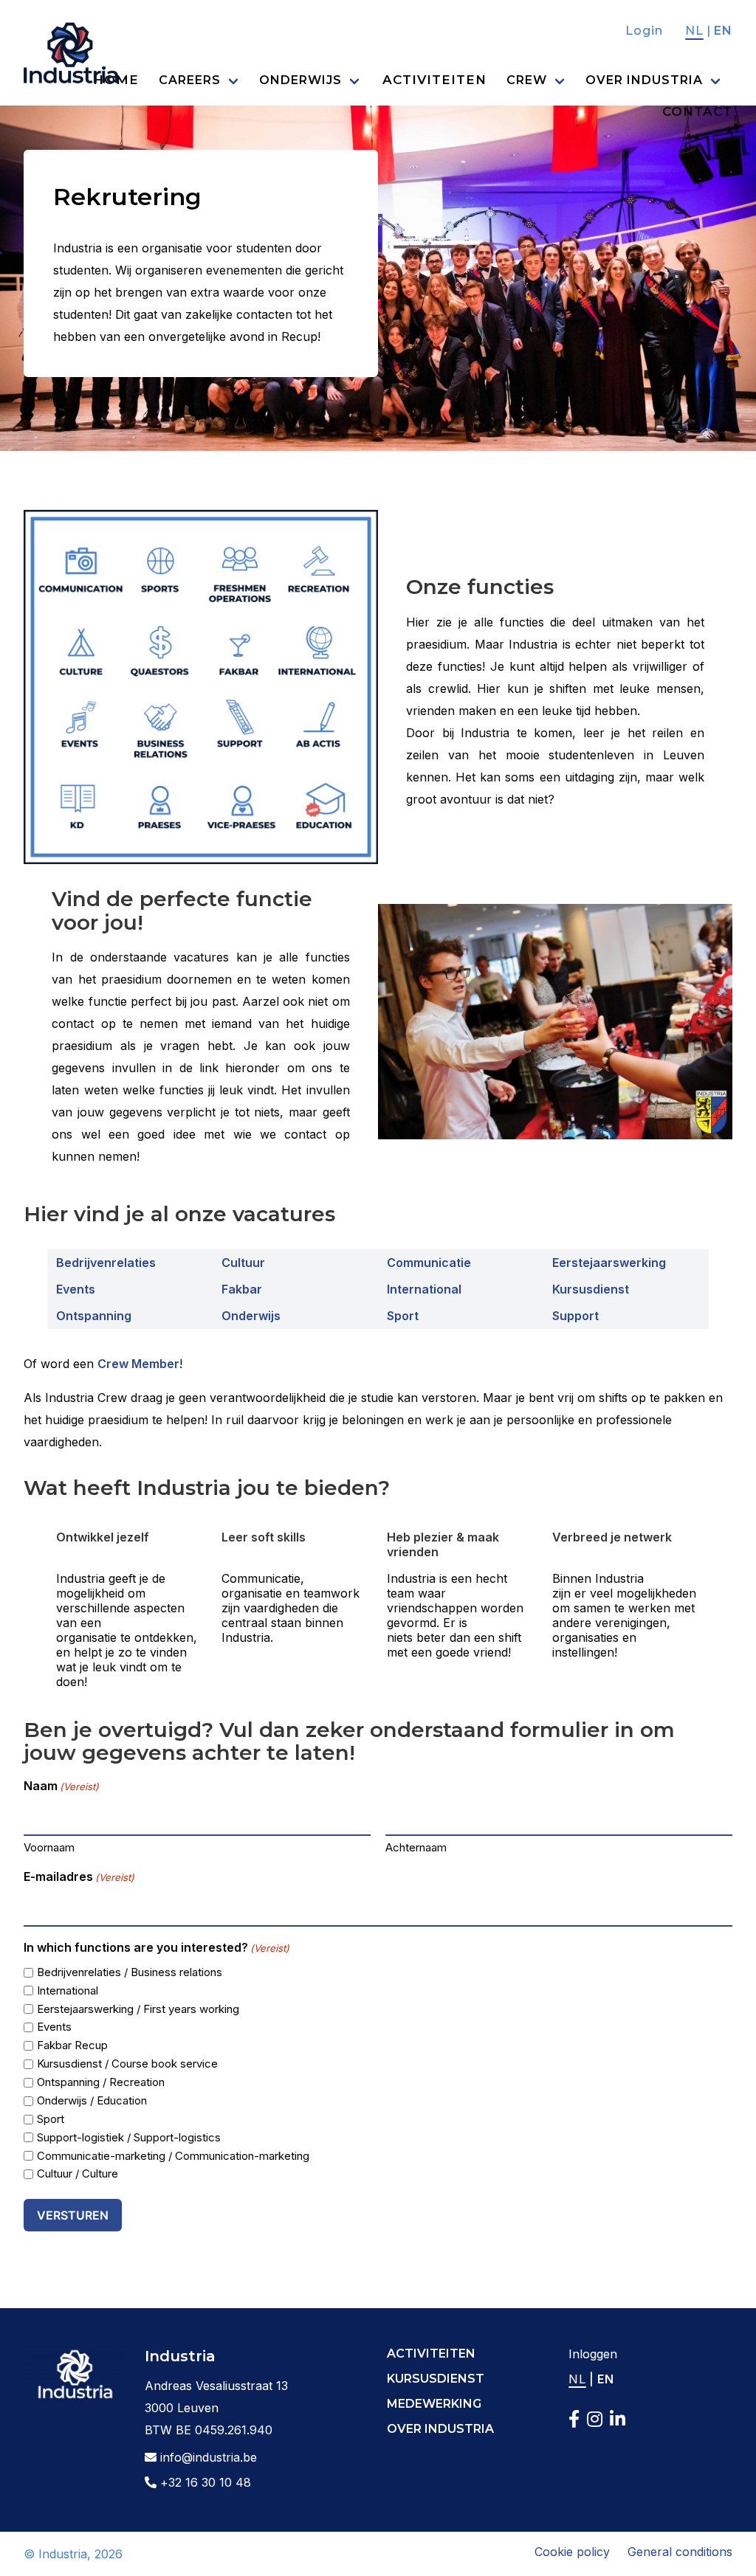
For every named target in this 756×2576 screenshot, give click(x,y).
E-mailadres (79, 1876)
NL (694, 31)
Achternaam (416, 1847)
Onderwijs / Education (92, 2100)
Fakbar (242, 1289)
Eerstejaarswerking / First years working (138, 2009)
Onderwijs (300, 80)
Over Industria (644, 80)
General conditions (680, 2552)
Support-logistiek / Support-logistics (129, 2137)
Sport (403, 1316)
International (424, 1289)
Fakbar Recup (72, 2045)
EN (723, 31)
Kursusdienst (591, 1289)
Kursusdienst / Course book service (127, 2064)
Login (644, 31)
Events (76, 1289)
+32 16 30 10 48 (204, 2482)
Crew (527, 80)
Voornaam (49, 1847)
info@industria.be (207, 2457)
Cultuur (243, 1263)
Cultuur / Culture (78, 2173)
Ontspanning (94, 1316)
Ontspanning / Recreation (101, 2082)
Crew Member (138, 1364)
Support (575, 1316)
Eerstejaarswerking (609, 1263)
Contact (697, 111)
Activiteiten (434, 80)
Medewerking (434, 2404)
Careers (190, 80)
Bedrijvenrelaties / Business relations (130, 1972)
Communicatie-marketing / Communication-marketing (173, 2156)
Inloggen (593, 2354)
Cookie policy (572, 2552)
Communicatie (429, 1263)
